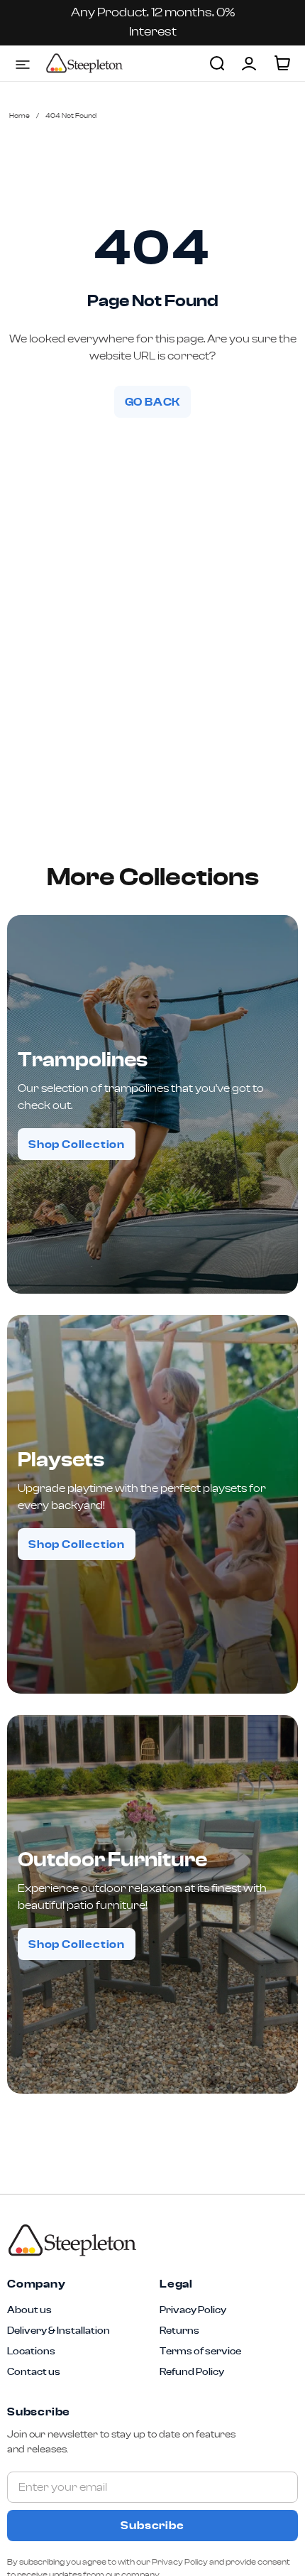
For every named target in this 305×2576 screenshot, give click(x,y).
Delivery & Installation (59, 2331)
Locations (31, 2352)
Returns (179, 2331)
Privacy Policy (193, 2310)
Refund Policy (192, 2372)
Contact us (34, 2372)
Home (20, 116)
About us (29, 2310)
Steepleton (84, 63)
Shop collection (77, 1144)
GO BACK (153, 402)
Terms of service (200, 2352)
